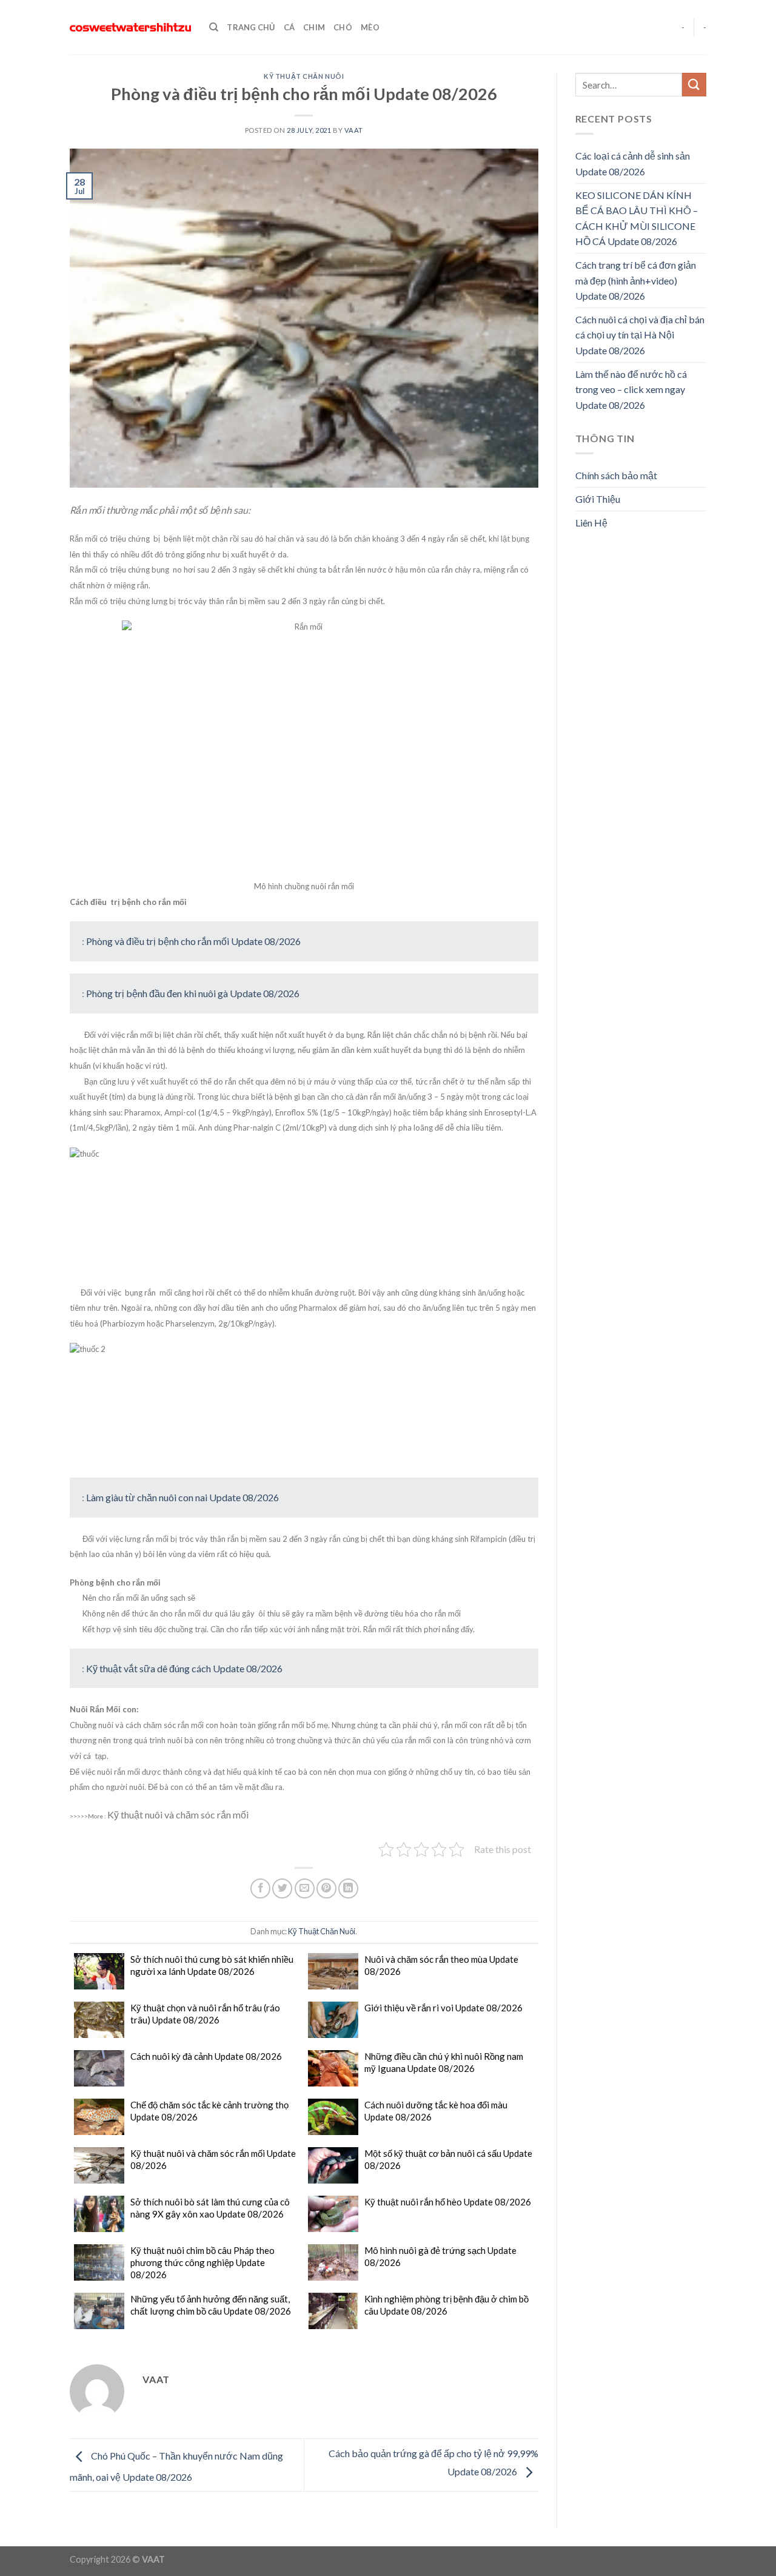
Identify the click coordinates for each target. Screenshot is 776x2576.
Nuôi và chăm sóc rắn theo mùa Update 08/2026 (441, 1965)
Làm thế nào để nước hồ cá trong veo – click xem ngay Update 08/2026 (631, 389)
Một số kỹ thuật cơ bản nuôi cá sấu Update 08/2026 (448, 2159)
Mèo (370, 27)
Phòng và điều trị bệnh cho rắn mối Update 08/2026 (193, 941)
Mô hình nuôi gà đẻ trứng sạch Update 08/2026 (440, 2256)
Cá (289, 27)
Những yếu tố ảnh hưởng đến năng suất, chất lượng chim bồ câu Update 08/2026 (211, 2305)
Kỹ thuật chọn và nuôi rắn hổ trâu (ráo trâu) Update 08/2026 (205, 2014)
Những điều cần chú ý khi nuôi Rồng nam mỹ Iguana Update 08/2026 (444, 2062)
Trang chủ (251, 27)
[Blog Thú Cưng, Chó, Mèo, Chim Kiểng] (130, 28)
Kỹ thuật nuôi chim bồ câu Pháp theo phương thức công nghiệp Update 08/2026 (202, 2262)
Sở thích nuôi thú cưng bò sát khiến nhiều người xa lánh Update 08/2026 (212, 1965)
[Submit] (694, 85)
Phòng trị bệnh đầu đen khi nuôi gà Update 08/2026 (193, 993)
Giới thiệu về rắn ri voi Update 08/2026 (443, 2008)
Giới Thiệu (598, 499)
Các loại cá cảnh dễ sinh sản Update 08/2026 (633, 163)
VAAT (354, 130)
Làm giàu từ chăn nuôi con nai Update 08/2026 (182, 1497)
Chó (343, 27)
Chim (314, 27)
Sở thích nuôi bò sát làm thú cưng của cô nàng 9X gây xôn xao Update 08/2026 (210, 2208)
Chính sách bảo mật (616, 475)
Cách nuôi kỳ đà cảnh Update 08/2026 (206, 2056)
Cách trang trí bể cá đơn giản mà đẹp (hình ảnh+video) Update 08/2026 (636, 280)
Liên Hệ (591, 523)
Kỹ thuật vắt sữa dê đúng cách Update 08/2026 (184, 1668)
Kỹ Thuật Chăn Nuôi (304, 76)
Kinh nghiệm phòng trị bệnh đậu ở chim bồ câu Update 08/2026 (447, 2305)
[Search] (214, 27)
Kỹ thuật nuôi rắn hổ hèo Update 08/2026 (448, 2202)
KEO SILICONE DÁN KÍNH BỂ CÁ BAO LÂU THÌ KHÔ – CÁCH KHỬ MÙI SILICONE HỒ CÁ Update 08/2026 (637, 218)
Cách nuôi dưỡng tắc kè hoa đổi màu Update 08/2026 (436, 2111)
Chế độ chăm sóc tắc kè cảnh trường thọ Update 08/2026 (209, 2111)
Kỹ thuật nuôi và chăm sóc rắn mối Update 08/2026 (213, 2159)
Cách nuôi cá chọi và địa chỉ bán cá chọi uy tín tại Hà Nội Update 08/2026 (640, 335)
